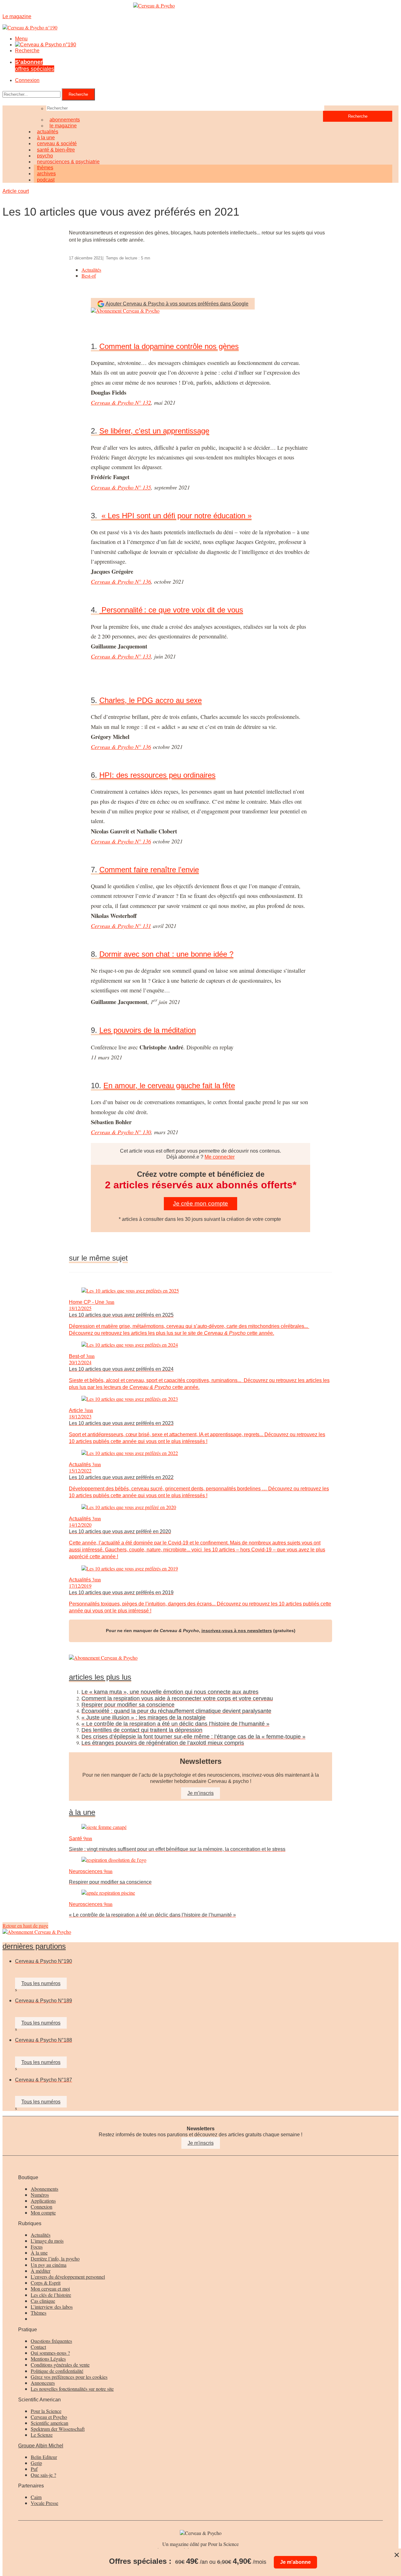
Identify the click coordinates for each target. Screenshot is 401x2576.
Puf (34, 2469)
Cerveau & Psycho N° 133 (121, 656)
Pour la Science (46, 2411)
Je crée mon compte (200, 1203)
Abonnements (44, 2189)
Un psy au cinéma (49, 2265)
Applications (43, 2201)
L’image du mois (47, 2241)
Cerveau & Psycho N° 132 (121, 402)
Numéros (40, 2195)
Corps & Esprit (46, 2283)
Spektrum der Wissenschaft (58, 2429)
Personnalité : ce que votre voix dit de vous (171, 610)
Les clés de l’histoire (51, 2295)
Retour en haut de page (25, 1926)
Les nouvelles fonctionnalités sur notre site (72, 2389)
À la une (39, 2253)
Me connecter (220, 1157)
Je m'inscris (201, 2143)
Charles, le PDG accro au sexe (151, 700)
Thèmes (39, 2313)
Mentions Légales (48, 2359)
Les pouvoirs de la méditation (148, 1030)
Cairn (36, 2497)
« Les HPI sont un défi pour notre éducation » (177, 516)
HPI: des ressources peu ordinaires (157, 775)
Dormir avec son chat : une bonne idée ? (166, 954)
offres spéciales (35, 65)
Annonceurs (43, 2383)
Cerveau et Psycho (49, 2417)
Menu (21, 39)
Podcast (46, 180)
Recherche (27, 51)
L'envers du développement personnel (68, 2277)
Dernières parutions (34, 1946)
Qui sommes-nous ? (50, 2353)
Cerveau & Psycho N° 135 (121, 487)
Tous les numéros (41, 1983)
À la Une (82, 1812)
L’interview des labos (52, 2307)
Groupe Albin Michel (41, 2446)
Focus (37, 2247)
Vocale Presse (44, 2503)
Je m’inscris (200, 1793)
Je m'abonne (295, 2562)
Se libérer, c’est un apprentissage (154, 431)
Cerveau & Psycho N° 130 (121, 1132)
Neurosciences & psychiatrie (68, 162)
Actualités (91, 270)
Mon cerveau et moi (50, 2289)
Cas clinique (43, 2301)
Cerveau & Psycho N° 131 (121, 926)
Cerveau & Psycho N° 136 (121, 581)
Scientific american (49, 2423)
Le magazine (63, 126)
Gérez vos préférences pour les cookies (69, 2377)
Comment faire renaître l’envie (149, 870)
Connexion (27, 80)
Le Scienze (42, 2435)
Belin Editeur (44, 2457)
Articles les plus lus (100, 1677)
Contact (38, 2347)
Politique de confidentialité (57, 2371)
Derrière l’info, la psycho (55, 2258)
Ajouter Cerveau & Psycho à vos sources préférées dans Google (177, 304)
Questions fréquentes (51, 2341)
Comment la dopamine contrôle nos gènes (169, 346)
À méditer (41, 2271)
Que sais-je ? (43, 2475)
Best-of (89, 276)
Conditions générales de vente (60, 2365)
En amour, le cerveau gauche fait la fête (169, 1086)
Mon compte (43, 2212)
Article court (16, 191)
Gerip (36, 2463)
